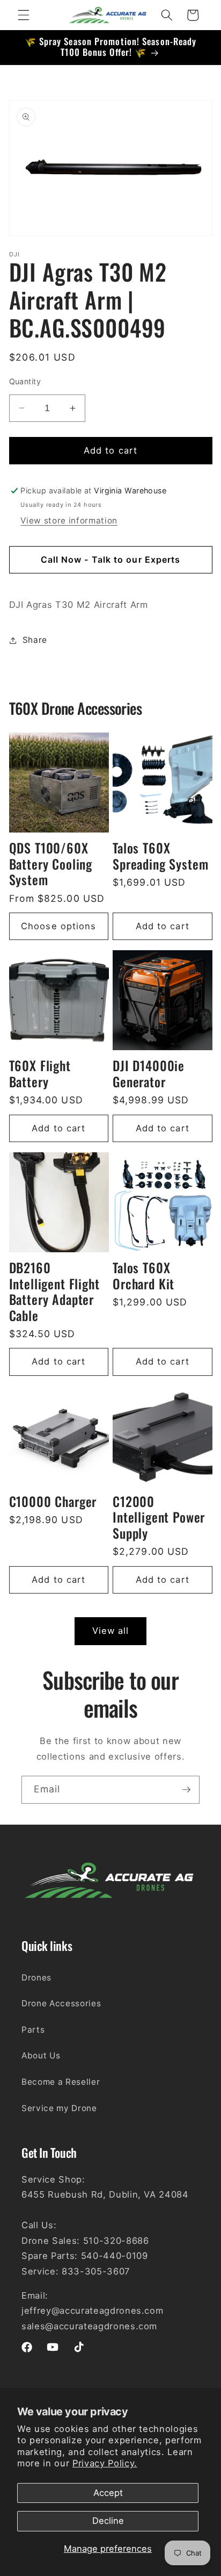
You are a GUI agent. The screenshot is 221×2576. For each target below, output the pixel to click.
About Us (41, 2055)
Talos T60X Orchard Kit (143, 1276)
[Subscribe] (186, 1790)
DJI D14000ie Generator (149, 1074)
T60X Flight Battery (40, 1074)
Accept (108, 2493)
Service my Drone (59, 2108)
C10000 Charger (53, 1502)
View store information (69, 521)
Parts (33, 2030)
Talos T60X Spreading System (160, 856)
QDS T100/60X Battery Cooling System (51, 864)
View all (111, 1631)
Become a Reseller (61, 2082)
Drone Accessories (61, 2003)
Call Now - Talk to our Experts (111, 559)
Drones (36, 1978)
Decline (108, 2521)
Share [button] (35, 640)
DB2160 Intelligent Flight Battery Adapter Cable (54, 1292)
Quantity (25, 381)
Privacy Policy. (105, 2463)
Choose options (58, 926)
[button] (24, 15)
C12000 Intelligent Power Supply (159, 1517)
